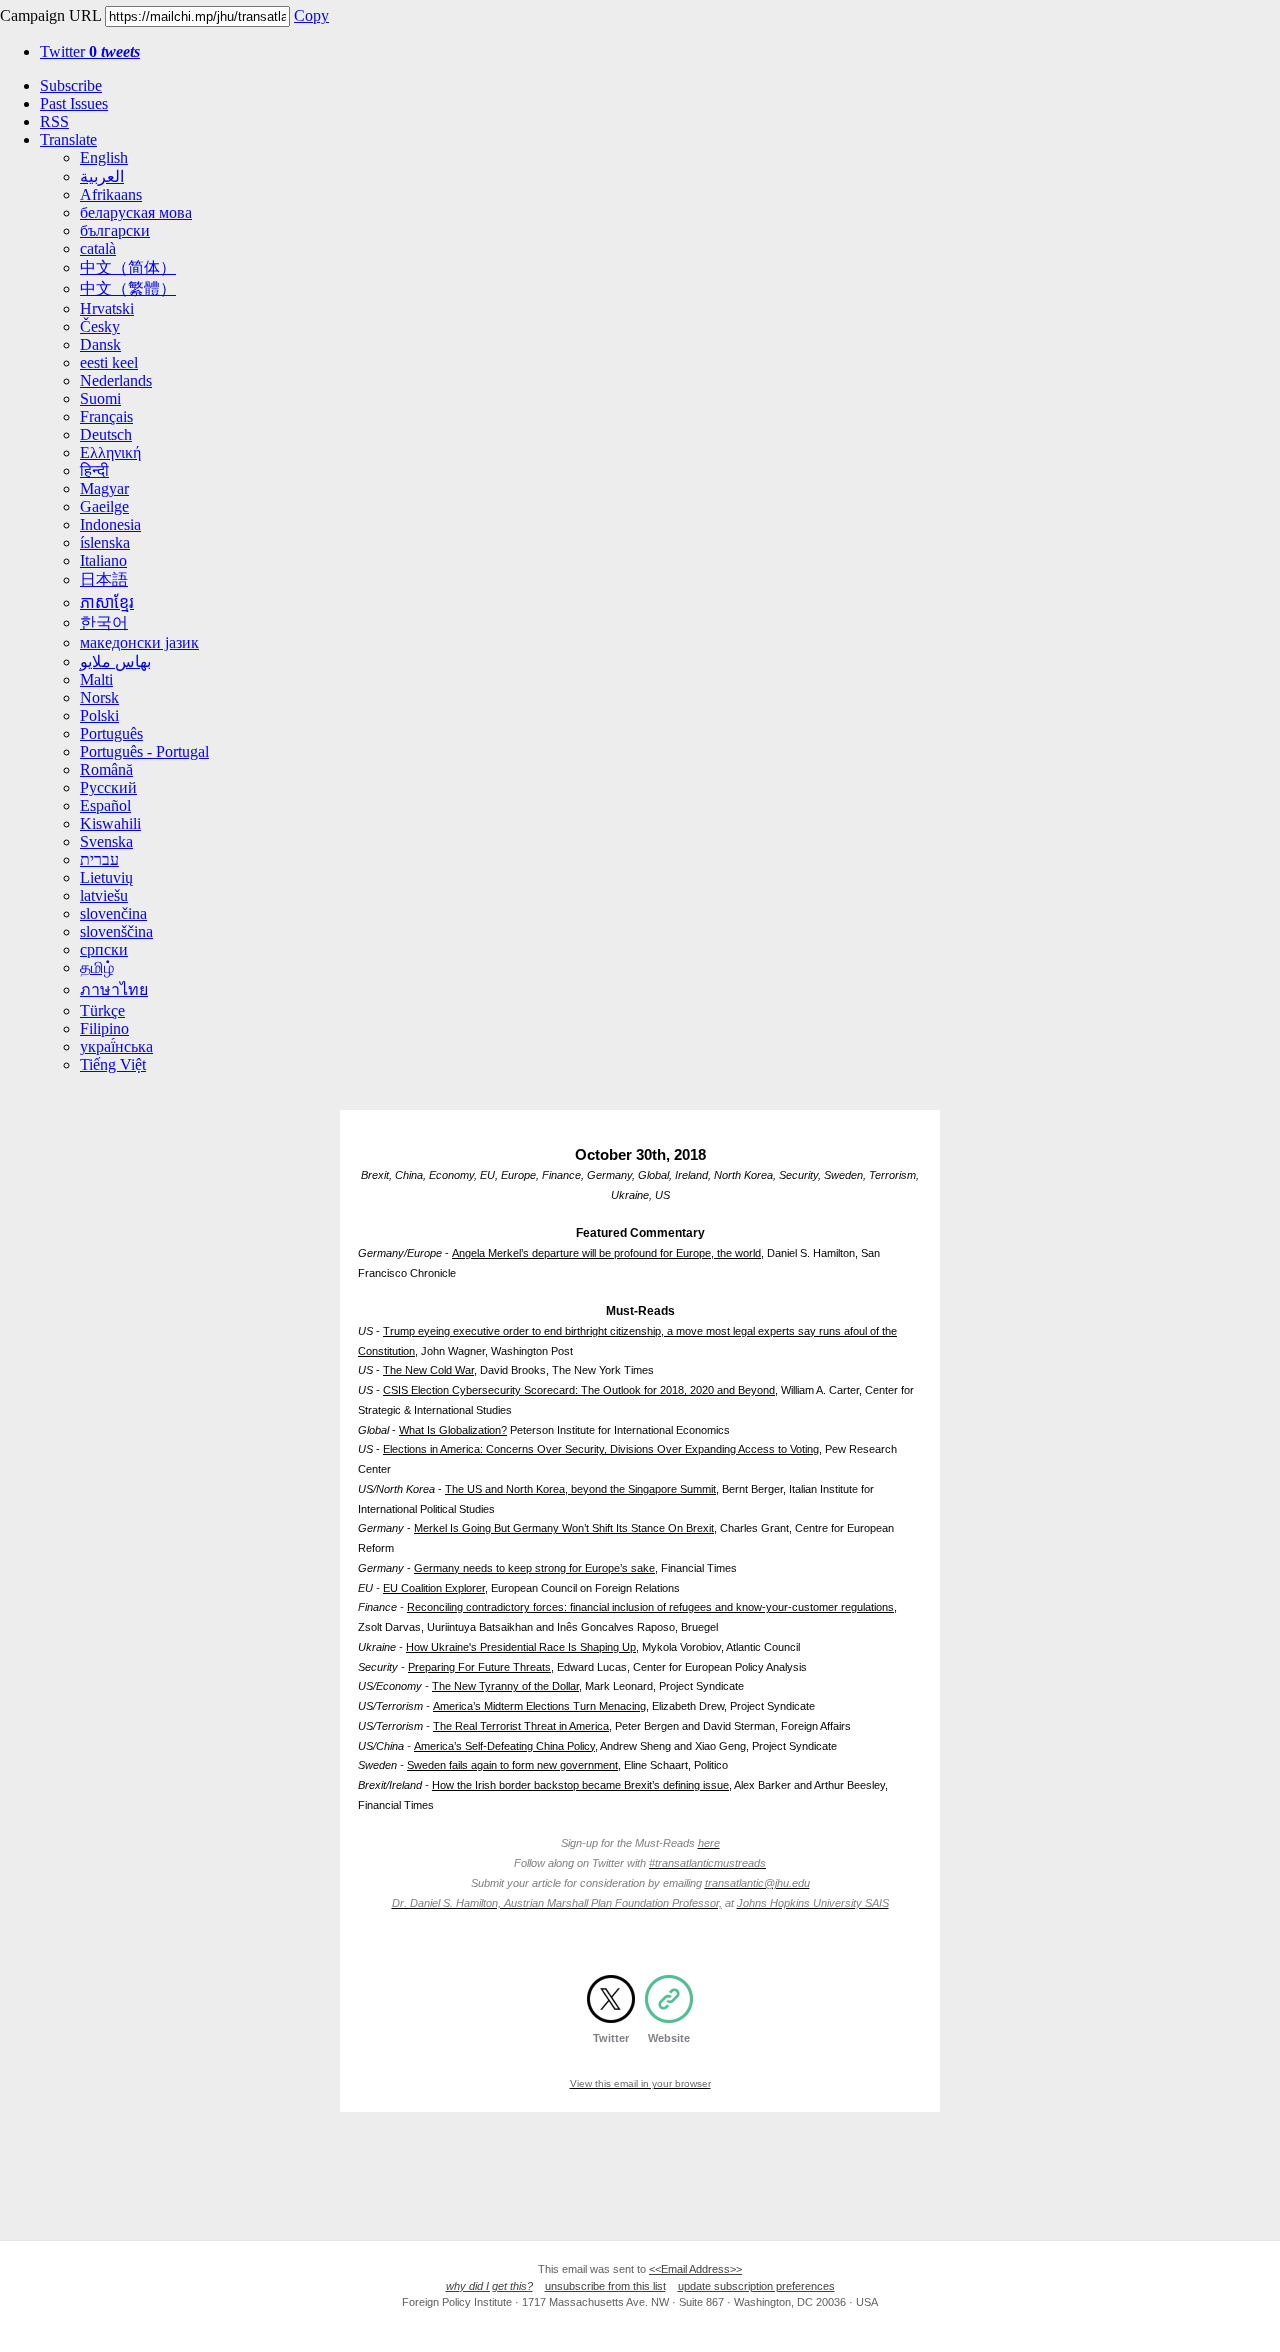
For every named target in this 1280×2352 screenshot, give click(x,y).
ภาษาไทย (114, 989)
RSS (54, 121)
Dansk (100, 344)
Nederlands (116, 380)
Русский (108, 787)
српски (104, 949)
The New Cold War (428, 1370)
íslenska (105, 542)
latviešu (104, 895)
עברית (99, 859)
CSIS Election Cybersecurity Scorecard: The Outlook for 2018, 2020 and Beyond (579, 1390)
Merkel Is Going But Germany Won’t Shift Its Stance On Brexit (564, 1528)
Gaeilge (104, 506)
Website (669, 2038)
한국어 (104, 622)
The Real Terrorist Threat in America (521, 1726)
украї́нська (116, 1046)
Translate (68, 139)
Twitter (90, 51)
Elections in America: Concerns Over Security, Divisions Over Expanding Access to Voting (601, 1449)
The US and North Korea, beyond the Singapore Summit (580, 1489)
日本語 (104, 579)
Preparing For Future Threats (479, 1667)
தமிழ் (97, 967)
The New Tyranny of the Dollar (505, 1686)
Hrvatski (107, 308)
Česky (100, 326)
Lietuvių (106, 877)
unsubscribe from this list (605, 2286)
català (98, 248)
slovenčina (113, 913)
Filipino (104, 1028)
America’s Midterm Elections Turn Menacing (539, 1706)
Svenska (106, 841)
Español (105, 805)
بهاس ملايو (115, 661)
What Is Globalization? (453, 1430)
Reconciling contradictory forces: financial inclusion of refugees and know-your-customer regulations (650, 1607)
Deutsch (106, 434)
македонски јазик (139, 642)
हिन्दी (94, 470)
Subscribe (71, 85)
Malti (96, 679)
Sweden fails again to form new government (512, 1765)
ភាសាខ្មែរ (107, 602)
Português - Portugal (144, 751)
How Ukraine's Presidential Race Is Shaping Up (521, 1647)
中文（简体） (128, 267)
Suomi (100, 398)
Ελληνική (110, 452)
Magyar (104, 488)
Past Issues (74, 103)
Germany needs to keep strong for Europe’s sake (534, 1568)
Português (111, 733)
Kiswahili (110, 823)
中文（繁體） (128, 288)
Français (106, 416)
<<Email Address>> (695, 2269)
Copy (311, 15)
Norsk (99, 697)
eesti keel (109, 362)
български (115, 230)
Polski (99, 715)
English (104, 157)
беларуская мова (136, 212)
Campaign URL (50, 15)
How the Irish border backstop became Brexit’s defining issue (580, 1785)
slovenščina (116, 931)
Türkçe (102, 1010)
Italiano (103, 560)
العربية (102, 176)
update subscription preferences (756, 2286)
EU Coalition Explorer (434, 1588)
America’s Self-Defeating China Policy (504, 1746)
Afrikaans (111, 194)
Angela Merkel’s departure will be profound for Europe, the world (606, 1253)
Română (106, 769)
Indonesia (110, 524)
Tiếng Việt (113, 1064)
